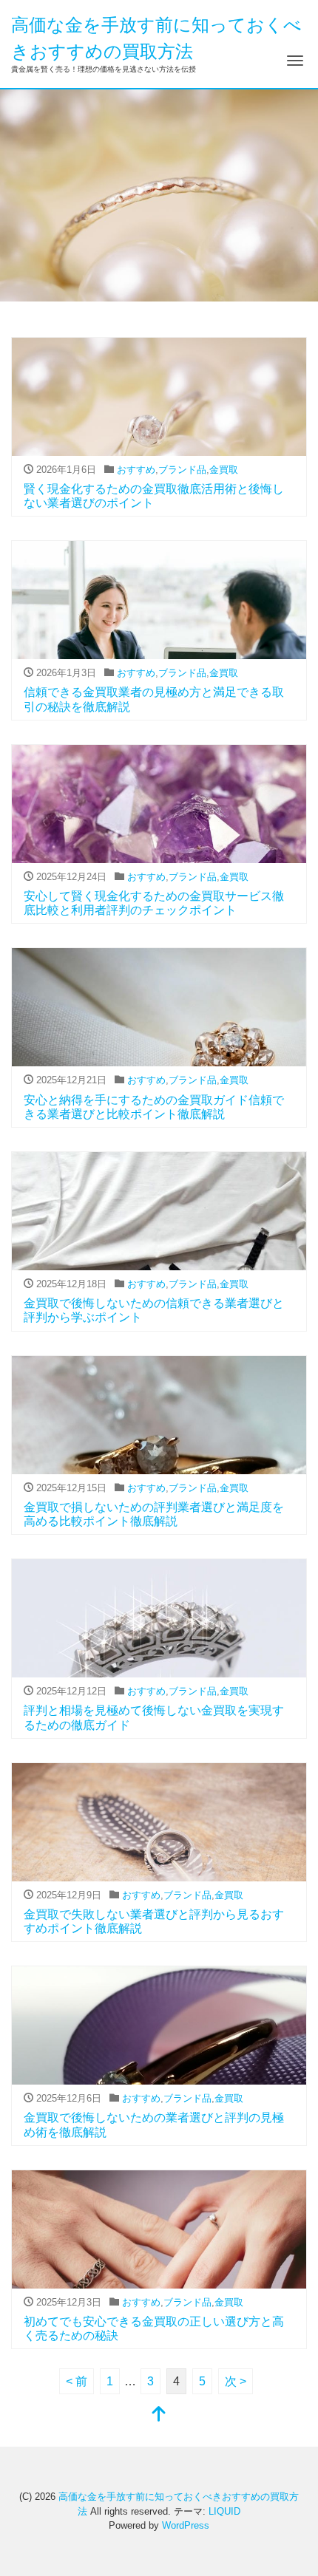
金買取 (224, 470)
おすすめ (136, 470)
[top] (159, 2415)
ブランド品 (182, 470)
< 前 (77, 2381)
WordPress (186, 2525)
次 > (236, 2381)
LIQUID (224, 2511)
